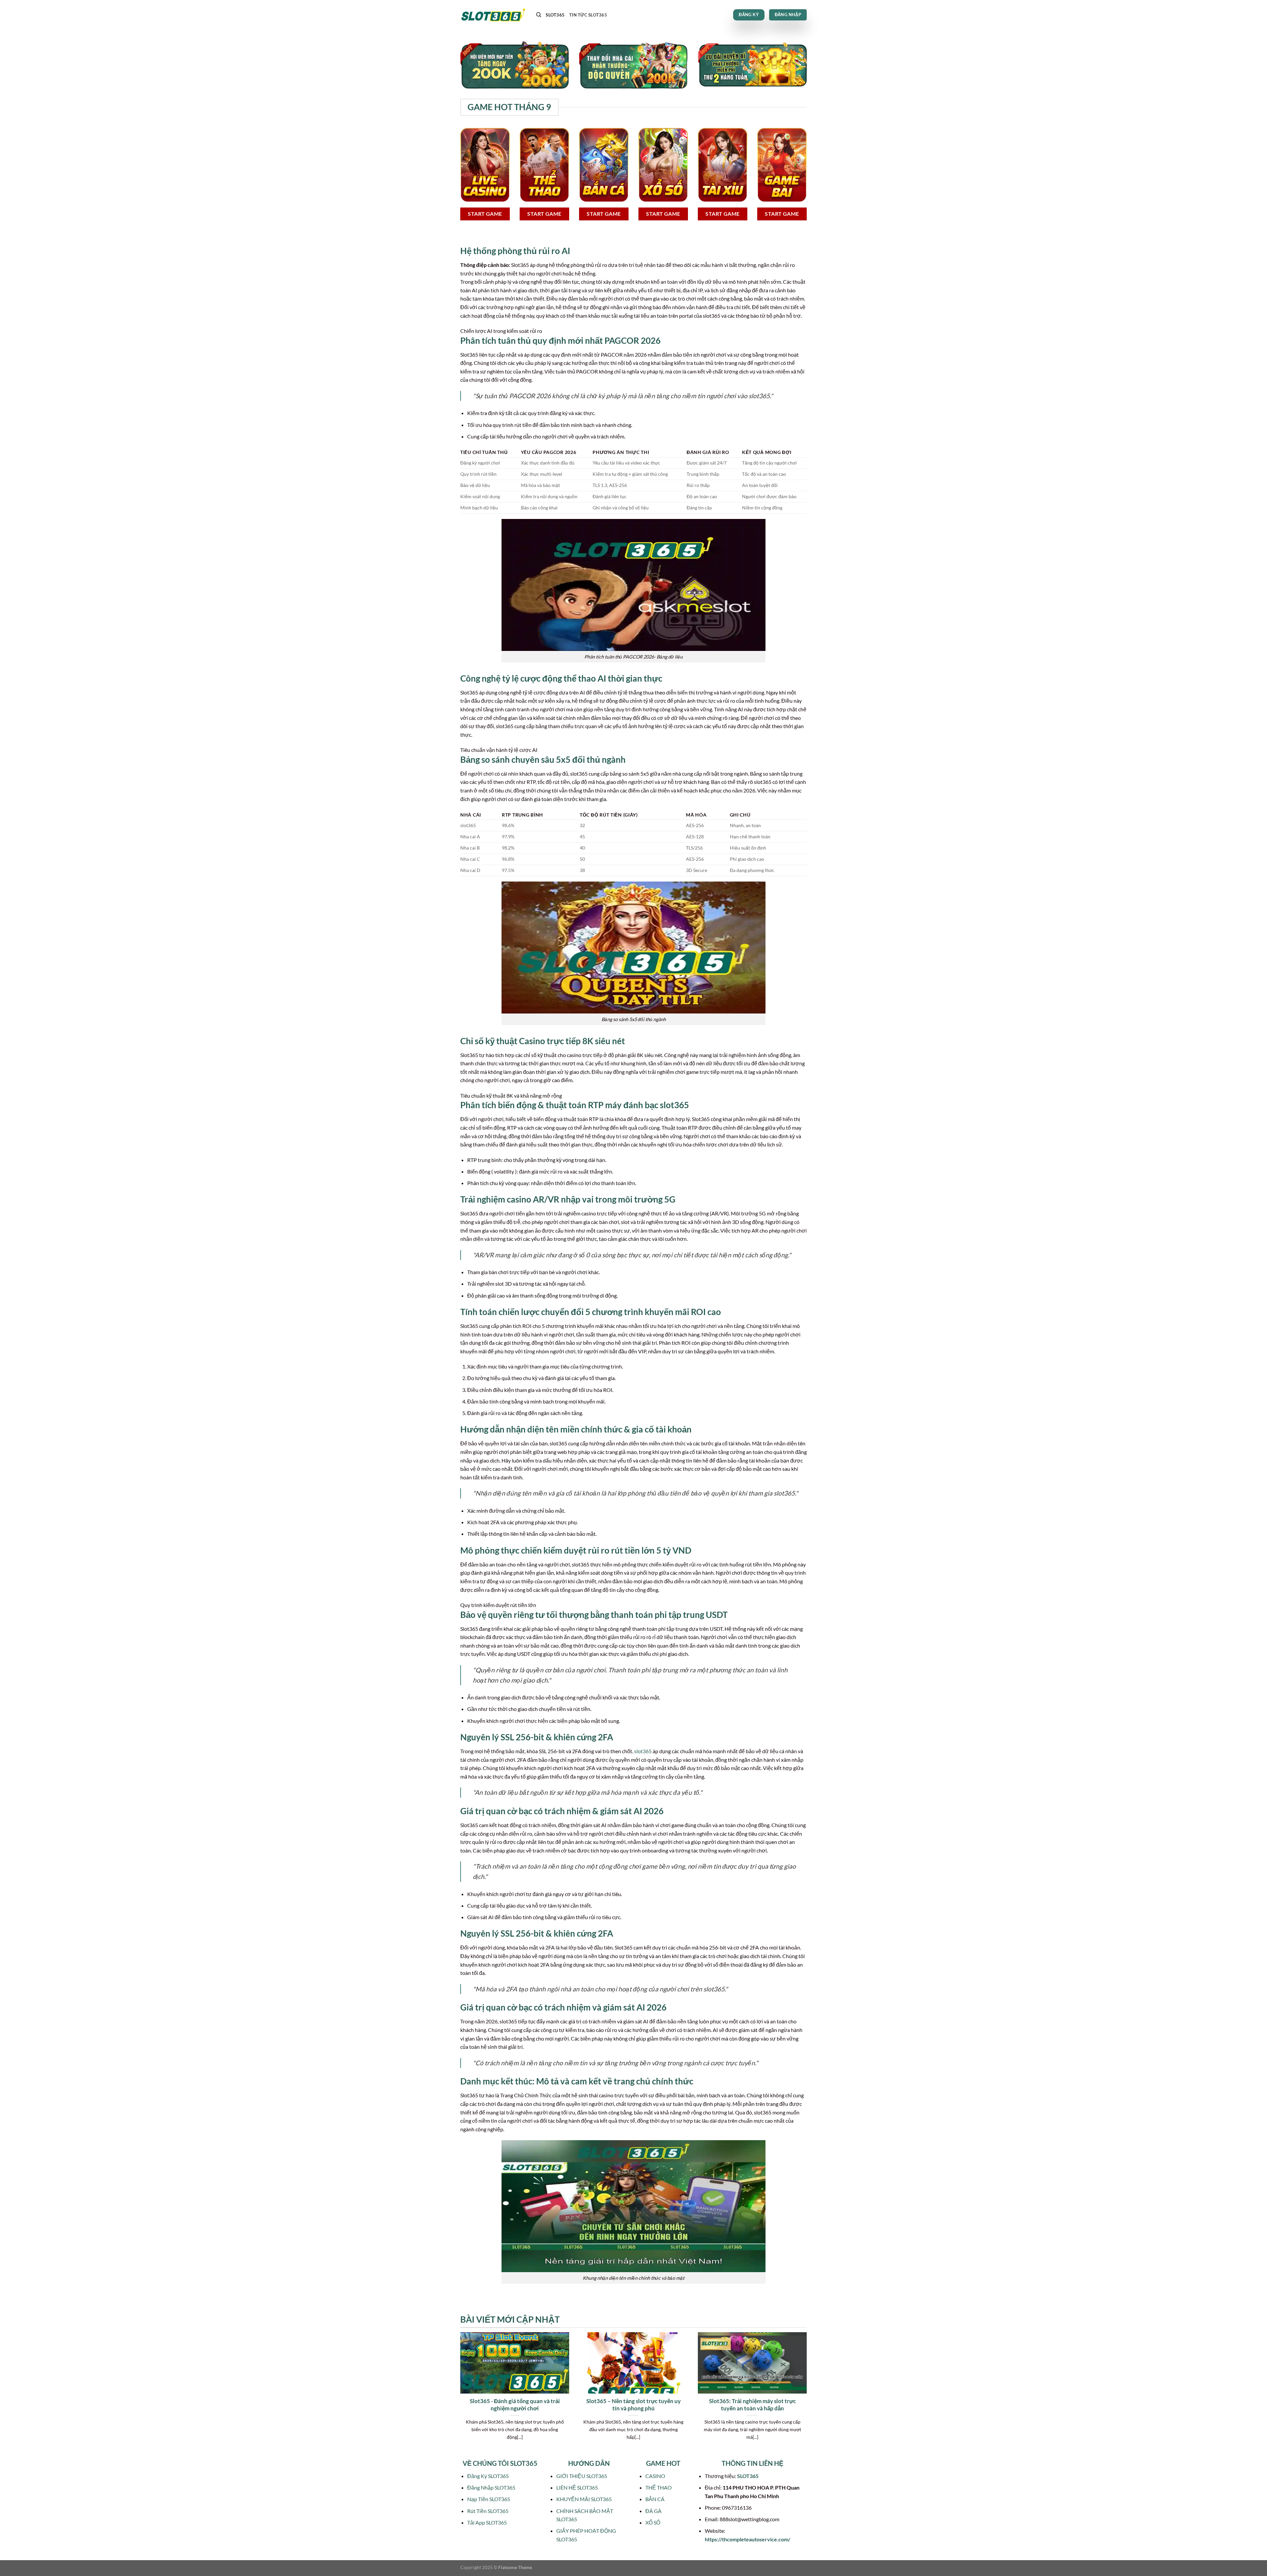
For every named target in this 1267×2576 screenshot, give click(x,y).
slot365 (643, 1751)
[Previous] (459, 2394)
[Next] (808, 2394)
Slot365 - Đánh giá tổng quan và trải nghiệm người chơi (515, 2405)
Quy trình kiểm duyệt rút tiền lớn (498, 1605)
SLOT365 (555, 15)
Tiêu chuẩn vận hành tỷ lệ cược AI (499, 750)
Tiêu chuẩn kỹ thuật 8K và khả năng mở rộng (511, 1095)
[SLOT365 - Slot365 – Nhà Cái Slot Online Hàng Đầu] (493, 15)
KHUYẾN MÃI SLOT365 (584, 2499)
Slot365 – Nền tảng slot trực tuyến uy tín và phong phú (633, 2405)
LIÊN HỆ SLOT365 (577, 2487)
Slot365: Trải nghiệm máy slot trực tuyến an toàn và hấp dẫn (752, 2405)
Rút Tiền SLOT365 (488, 2511)
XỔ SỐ (653, 2522)
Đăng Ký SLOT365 (488, 2476)
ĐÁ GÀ (653, 2511)
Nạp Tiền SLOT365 (489, 2499)
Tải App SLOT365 (487, 2522)
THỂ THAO (659, 2487)
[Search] (539, 15)
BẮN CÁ (655, 2499)
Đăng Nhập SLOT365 (491, 2487)
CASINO (655, 2476)
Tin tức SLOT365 (588, 15)
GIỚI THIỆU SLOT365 (582, 2476)
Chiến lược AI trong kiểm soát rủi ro (501, 331)
